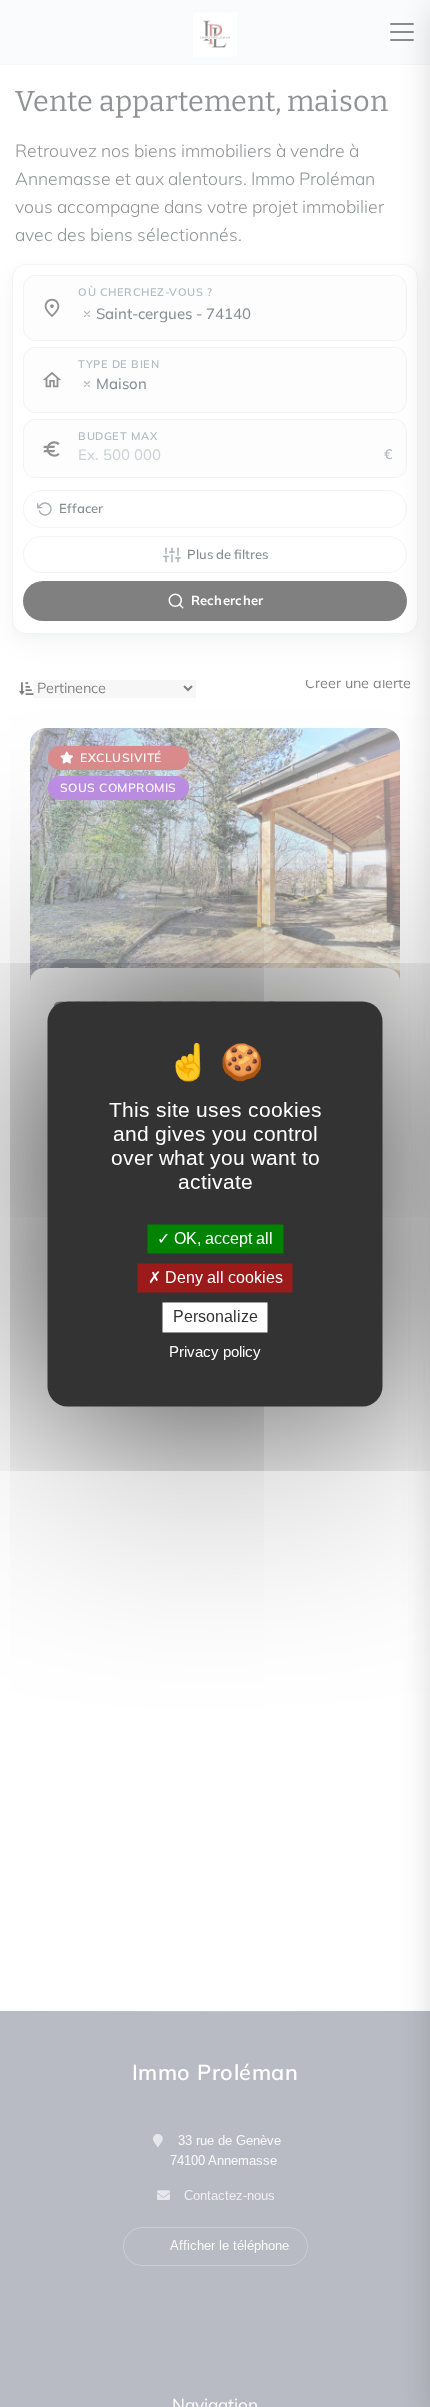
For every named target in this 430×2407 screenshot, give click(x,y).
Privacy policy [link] (215, 1351)
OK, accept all (221, 1238)
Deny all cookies (222, 1278)
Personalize (215, 1317)
